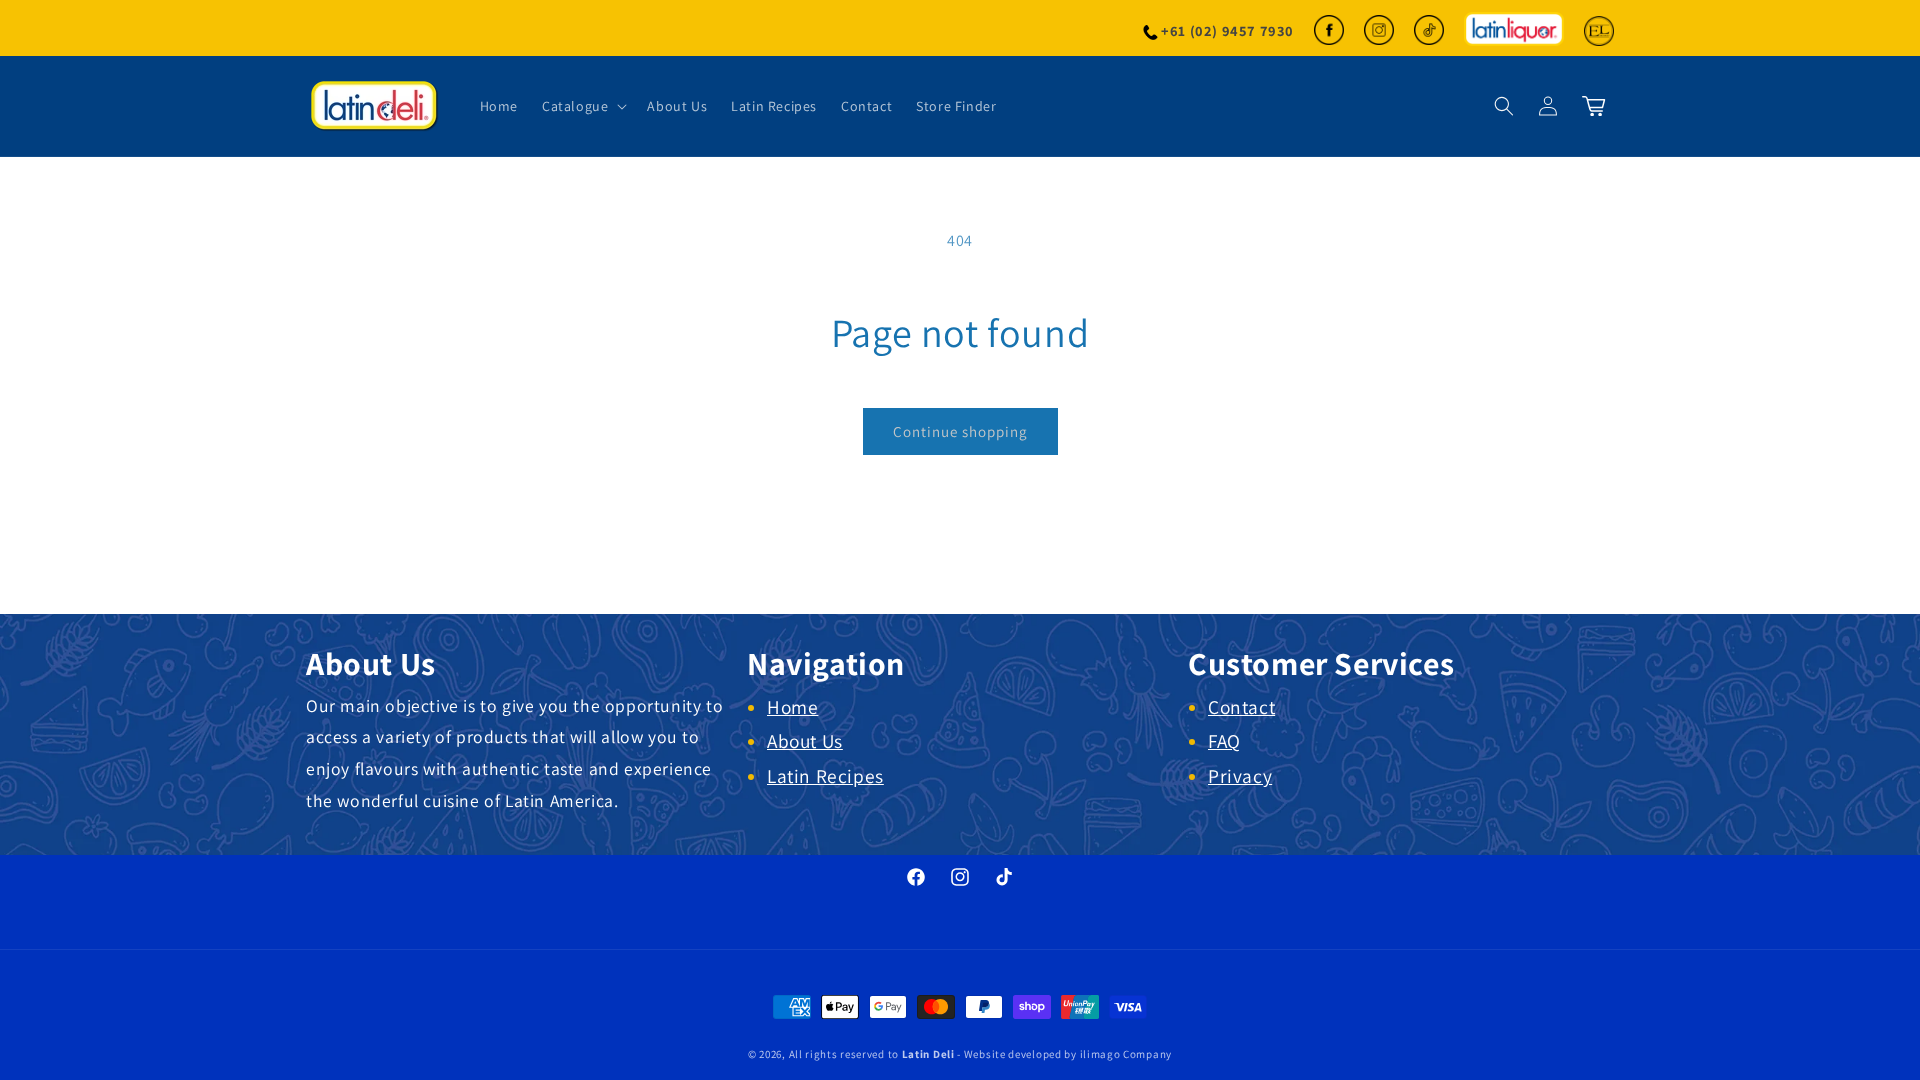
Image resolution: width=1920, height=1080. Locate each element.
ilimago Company (1126, 1054)
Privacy (1240, 776)
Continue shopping (960, 431)
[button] (582, 106)
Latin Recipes (825, 776)
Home (792, 707)
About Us (805, 741)
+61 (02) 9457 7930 (1227, 30)
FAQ (1224, 741)
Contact (1241, 707)
